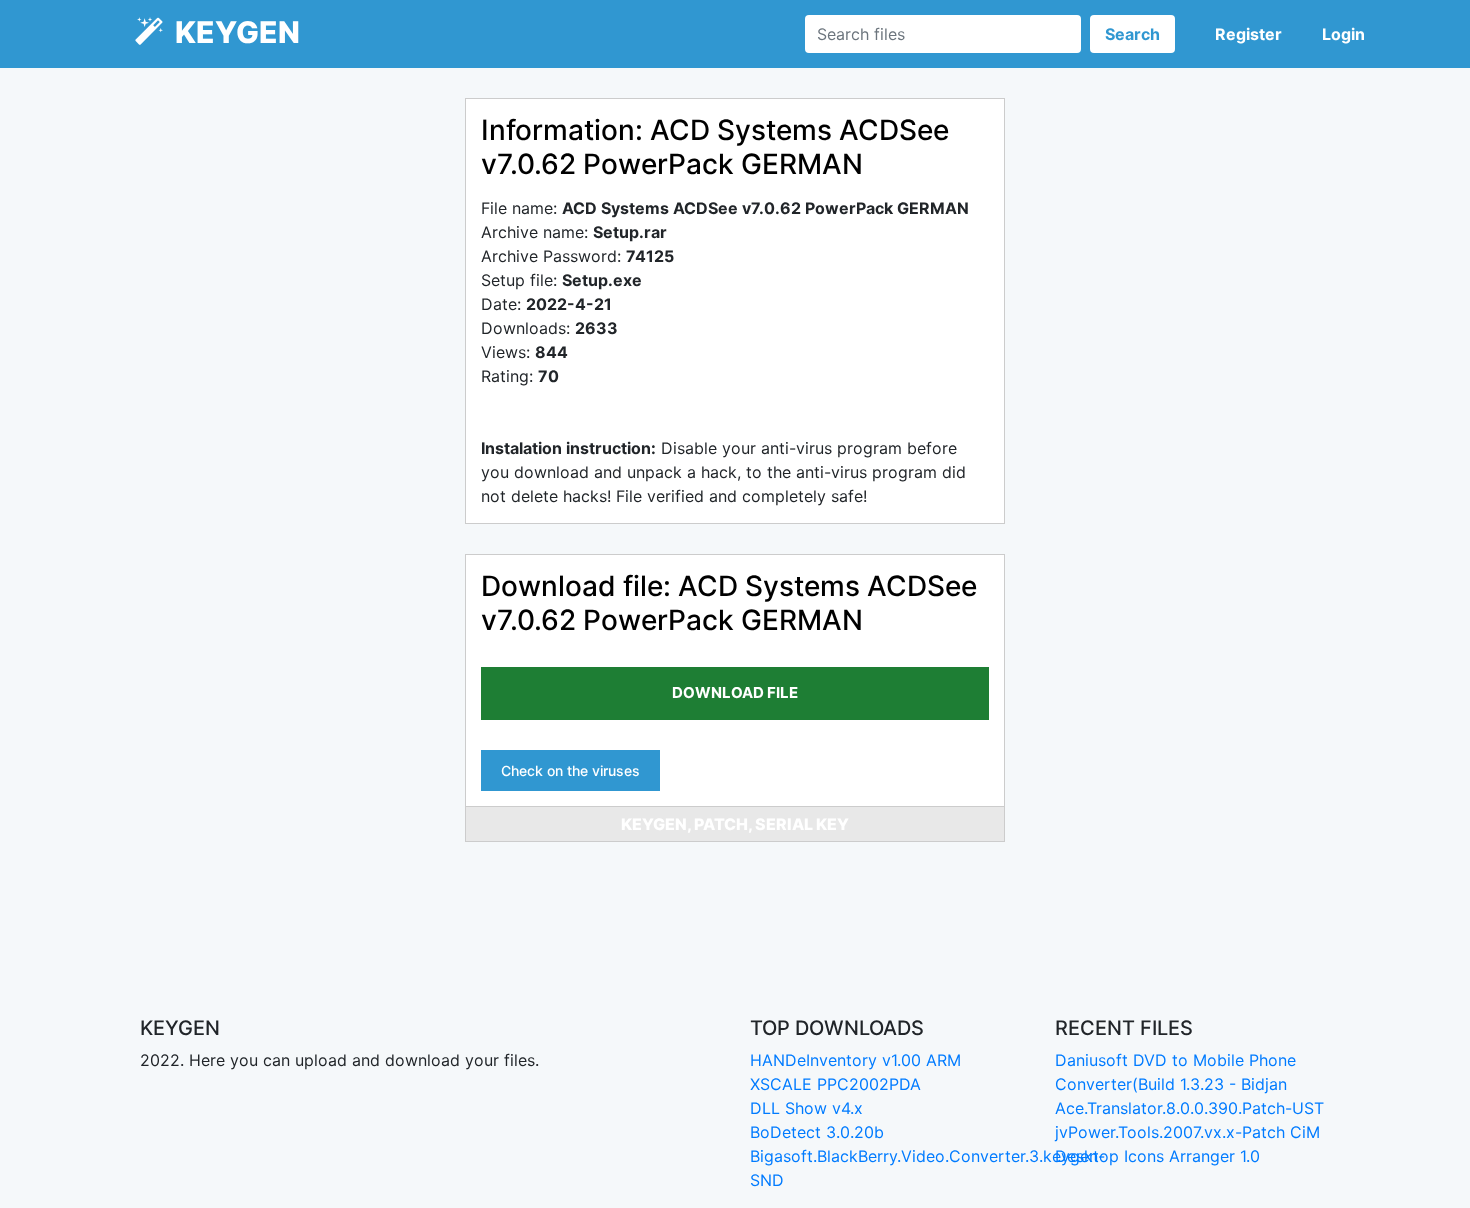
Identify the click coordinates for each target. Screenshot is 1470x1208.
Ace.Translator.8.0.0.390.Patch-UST (1189, 1108)
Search (1132, 34)
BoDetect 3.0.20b (817, 1132)
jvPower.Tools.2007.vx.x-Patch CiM (1187, 1132)
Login (1343, 34)
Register (1248, 34)
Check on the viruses (570, 770)
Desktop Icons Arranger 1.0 (1157, 1156)
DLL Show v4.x (806, 1108)
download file (735, 692)
